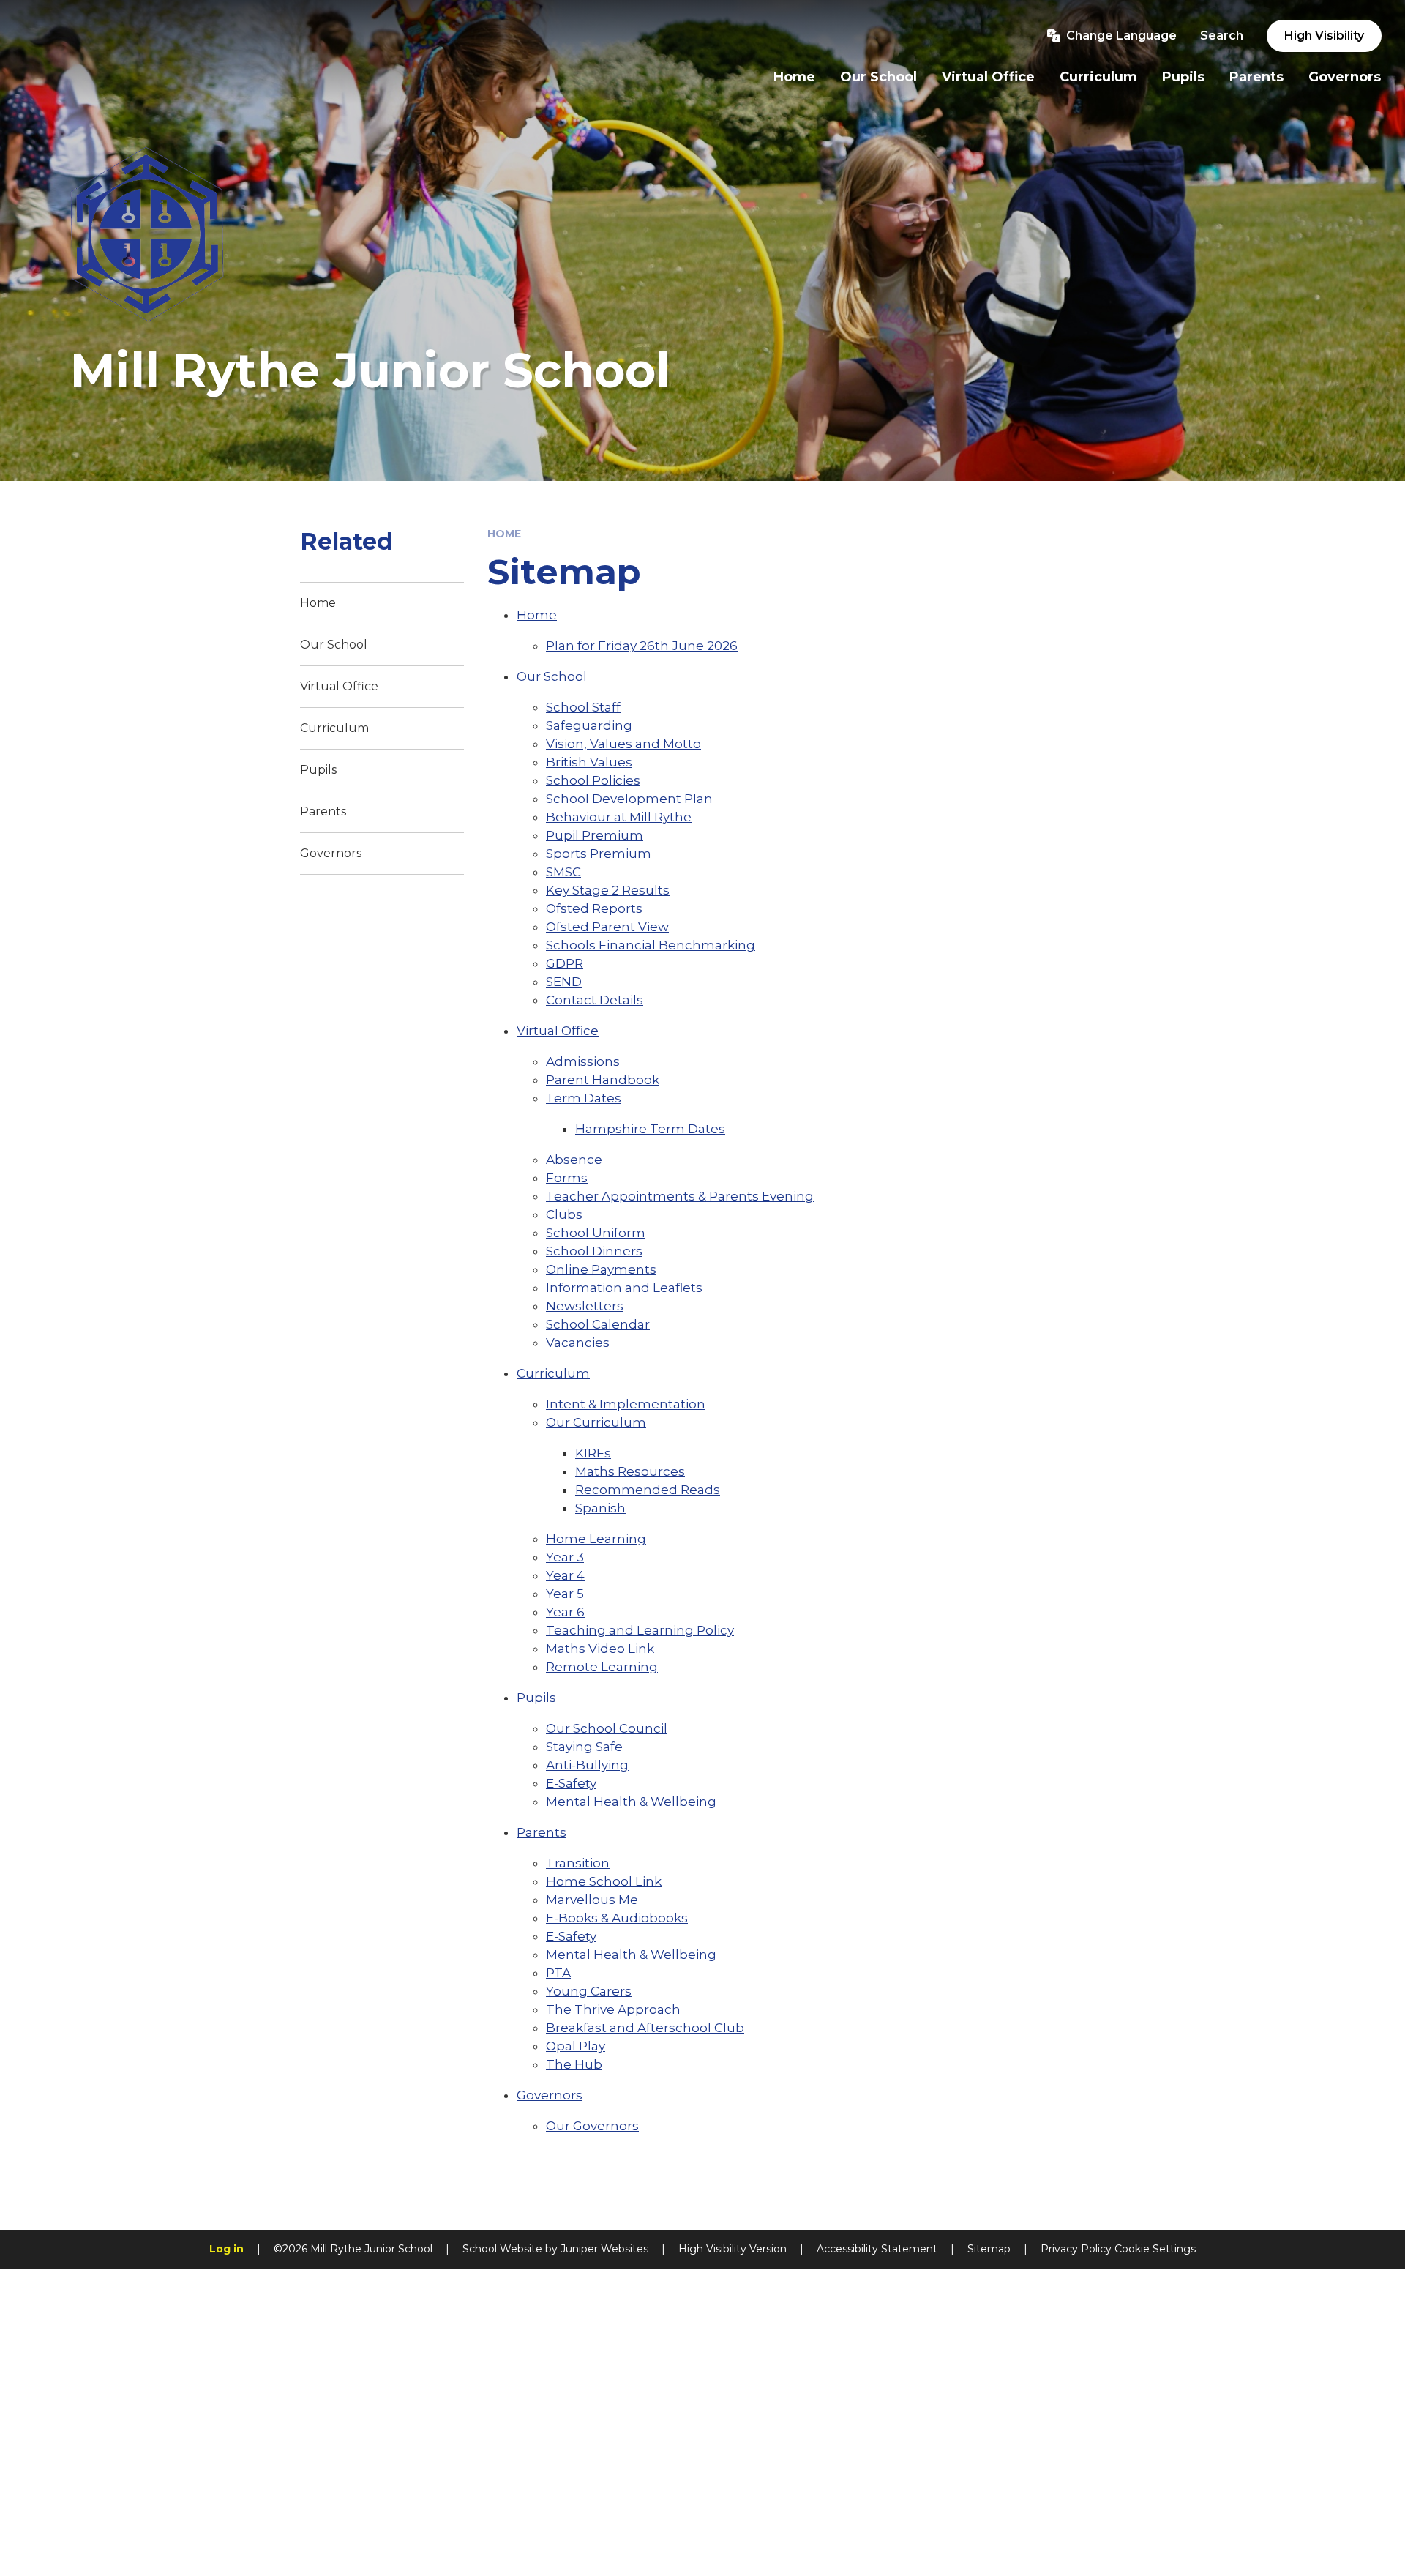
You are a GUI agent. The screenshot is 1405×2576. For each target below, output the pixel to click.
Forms (567, 1178)
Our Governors (592, 2126)
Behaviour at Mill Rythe (619, 817)
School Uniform (596, 1233)
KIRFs (593, 1453)
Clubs (564, 1214)
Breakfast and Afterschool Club (645, 2028)
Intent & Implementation (626, 1404)
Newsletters (585, 1306)
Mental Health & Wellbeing (631, 1802)
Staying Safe (584, 1747)
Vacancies (578, 1343)
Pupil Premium (595, 835)
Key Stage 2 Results (608, 890)
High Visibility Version (733, 2249)
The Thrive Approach (613, 2009)
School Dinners (594, 1251)
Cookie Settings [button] (1155, 2249)
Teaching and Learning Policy (640, 1630)
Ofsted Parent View (607, 927)
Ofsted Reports (594, 908)
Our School (552, 676)
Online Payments (601, 1269)
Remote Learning (602, 1667)
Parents (542, 1832)
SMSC (563, 872)
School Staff (583, 707)
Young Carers (589, 1991)
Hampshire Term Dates (650, 1129)
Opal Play (576, 2046)
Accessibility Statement (877, 2249)
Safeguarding (589, 725)
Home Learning (596, 1539)
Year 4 (565, 1575)
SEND (564, 982)
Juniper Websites (604, 2249)
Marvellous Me (592, 1900)
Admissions (583, 1061)
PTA (558, 1973)
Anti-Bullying (587, 1765)
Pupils (536, 1698)
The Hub (574, 2064)
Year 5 (565, 1594)
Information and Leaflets (624, 1288)
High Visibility (1324, 36)
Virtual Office (558, 1031)
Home (504, 534)
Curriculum (553, 1373)
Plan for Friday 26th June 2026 (642, 646)
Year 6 (565, 1612)
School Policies (593, 780)
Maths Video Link (600, 1649)
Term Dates (584, 1098)
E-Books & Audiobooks (617, 1918)
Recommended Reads (648, 1490)
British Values (589, 762)
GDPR (565, 963)
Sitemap (989, 2249)
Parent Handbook (603, 1080)
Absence (574, 1160)
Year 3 (565, 1557)
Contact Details (595, 1000)
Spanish (600, 1508)
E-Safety (571, 1783)
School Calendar (598, 1324)
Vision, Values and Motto (623, 744)
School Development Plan (629, 799)
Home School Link (604, 1881)
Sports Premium (599, 854)
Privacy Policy (1076, 2249)
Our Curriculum (596, 1422)
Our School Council (607, 1728)
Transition (578, 1863)
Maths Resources (630, 1471)
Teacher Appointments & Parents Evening (680, 1196)
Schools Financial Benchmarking (651, 945)
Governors (550, 2095)
